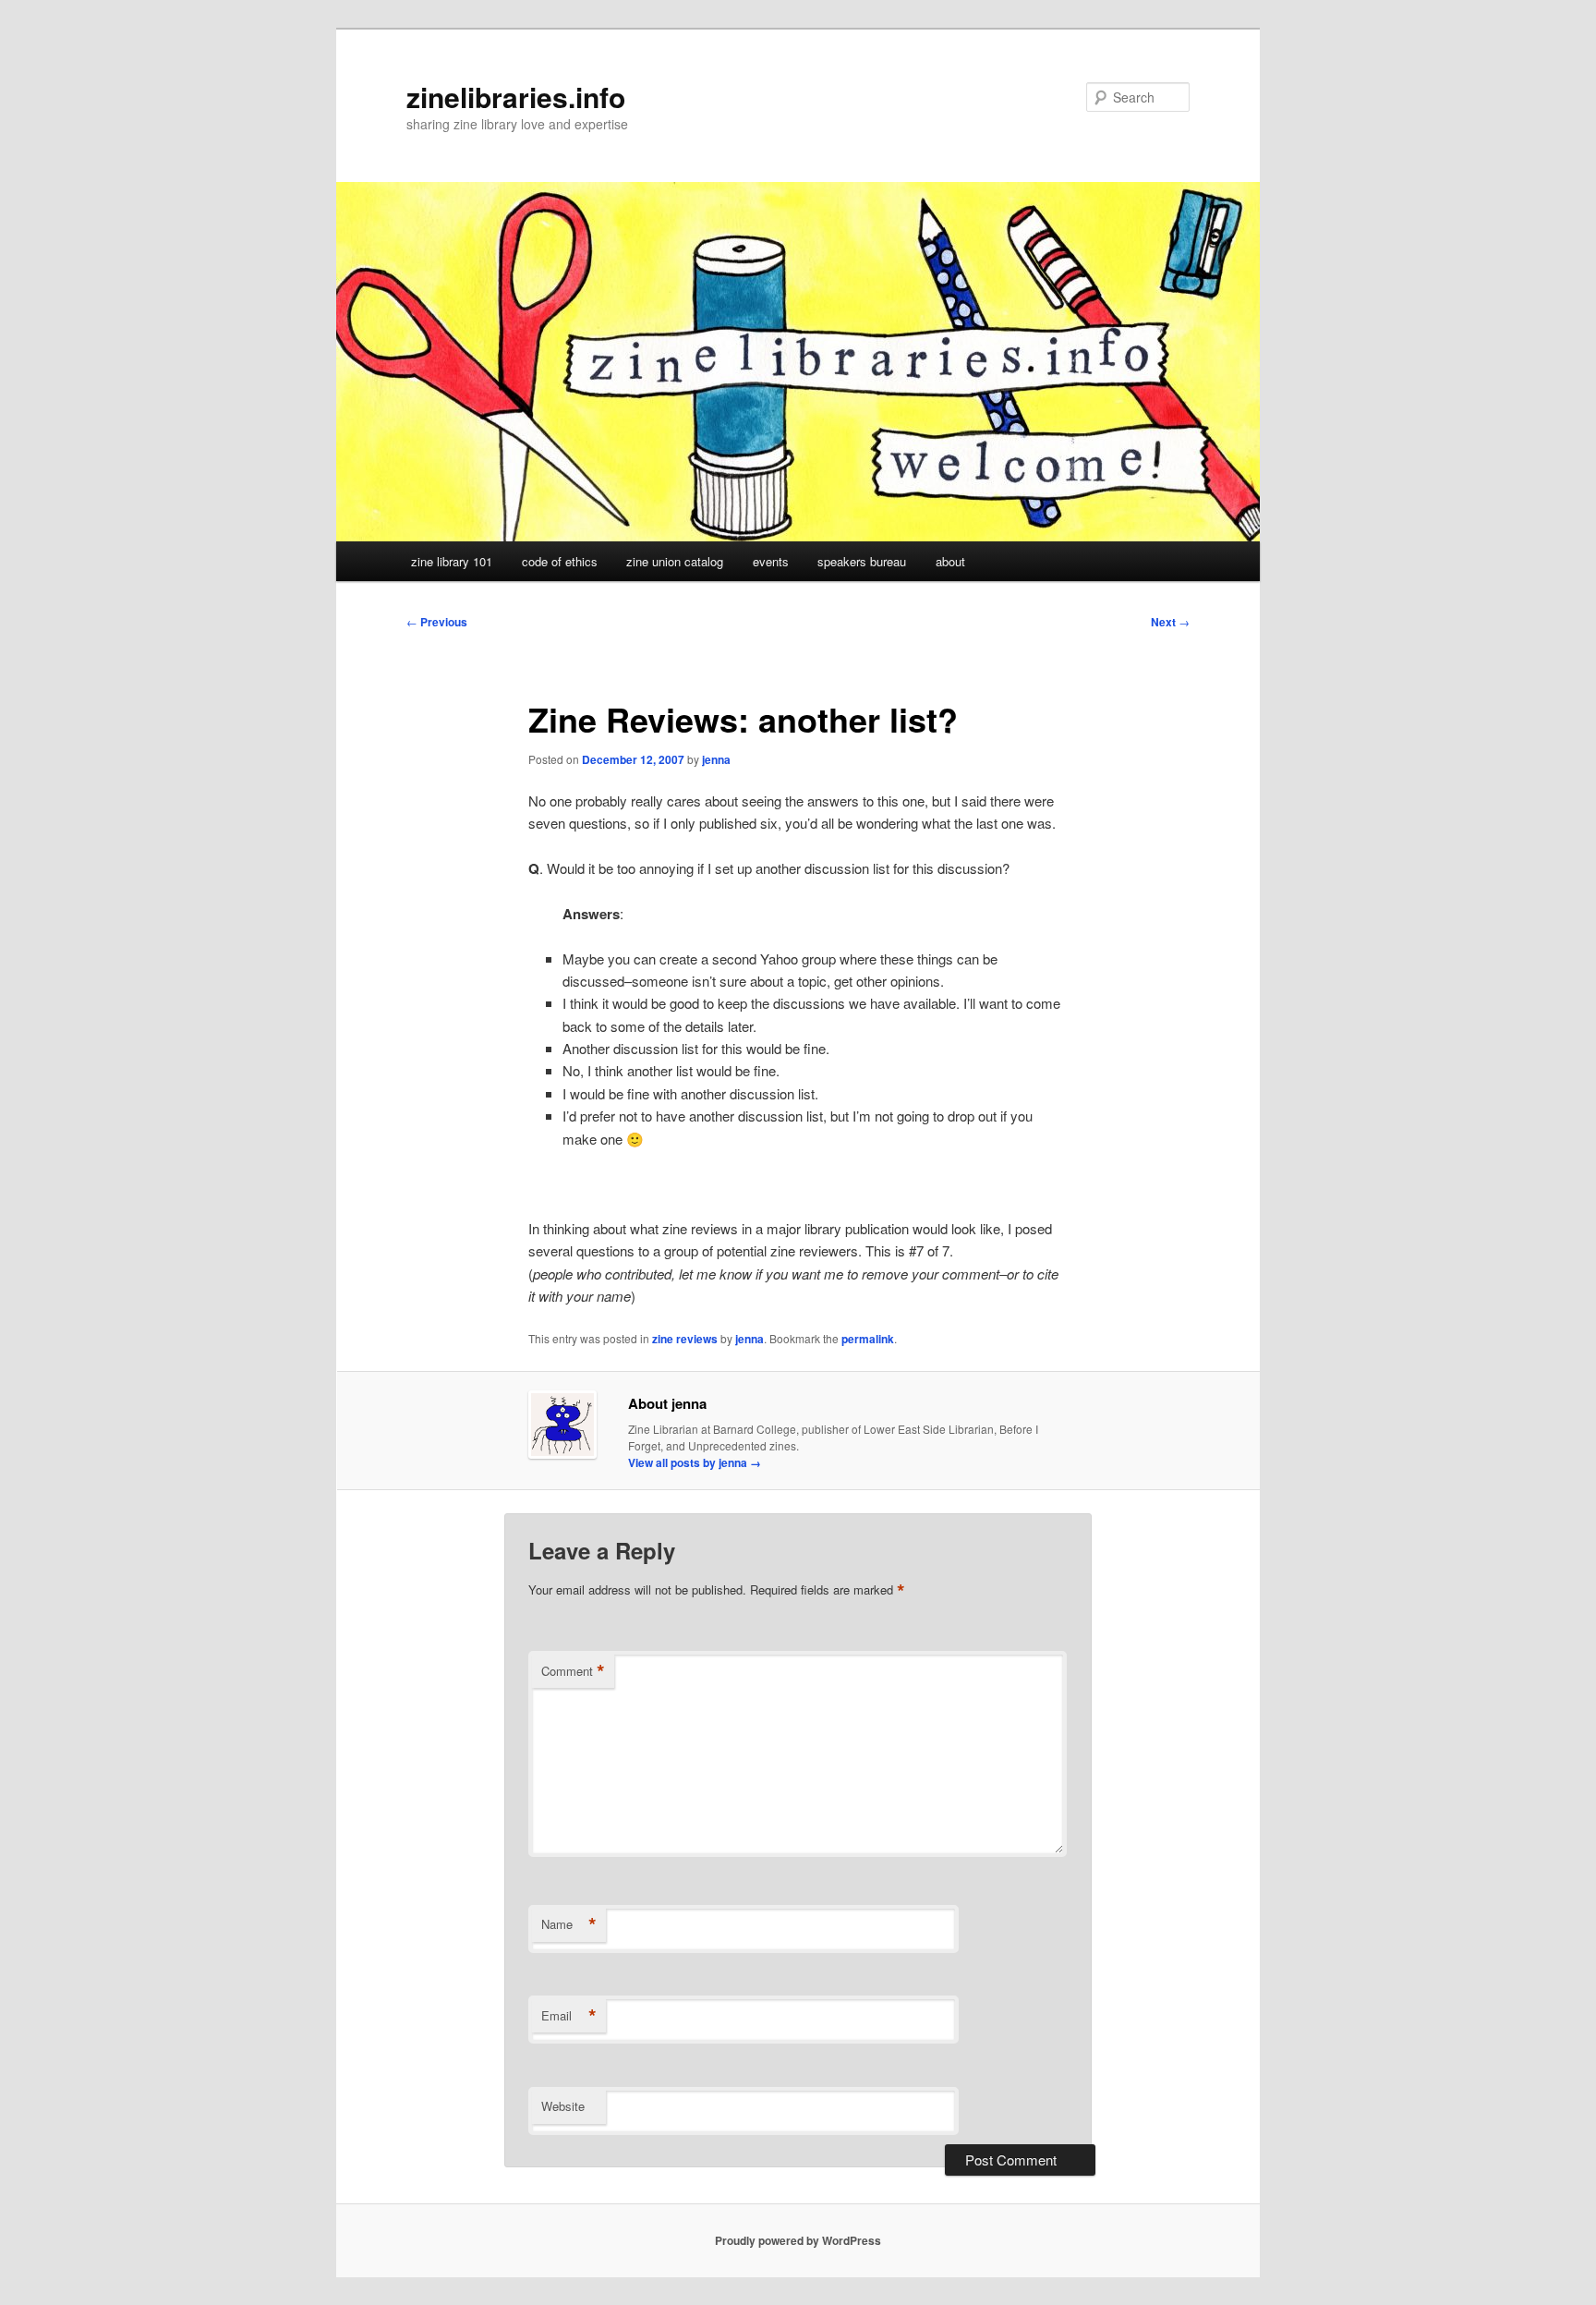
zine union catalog (675, 561)
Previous (437, 622)
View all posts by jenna (695, 1462)
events (771, 561)
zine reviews (685, 1339)
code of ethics (560, 561)
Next (1170, 622)
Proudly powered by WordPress (798, 2240)
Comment (573, 1671)
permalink (868, 1339)
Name (569, 1924)
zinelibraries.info (516, 97)
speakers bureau (862, 561)
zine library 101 (452, 561)
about (950, 561)
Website (563, 2106)
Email (569, 2016)
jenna (716, 759)
